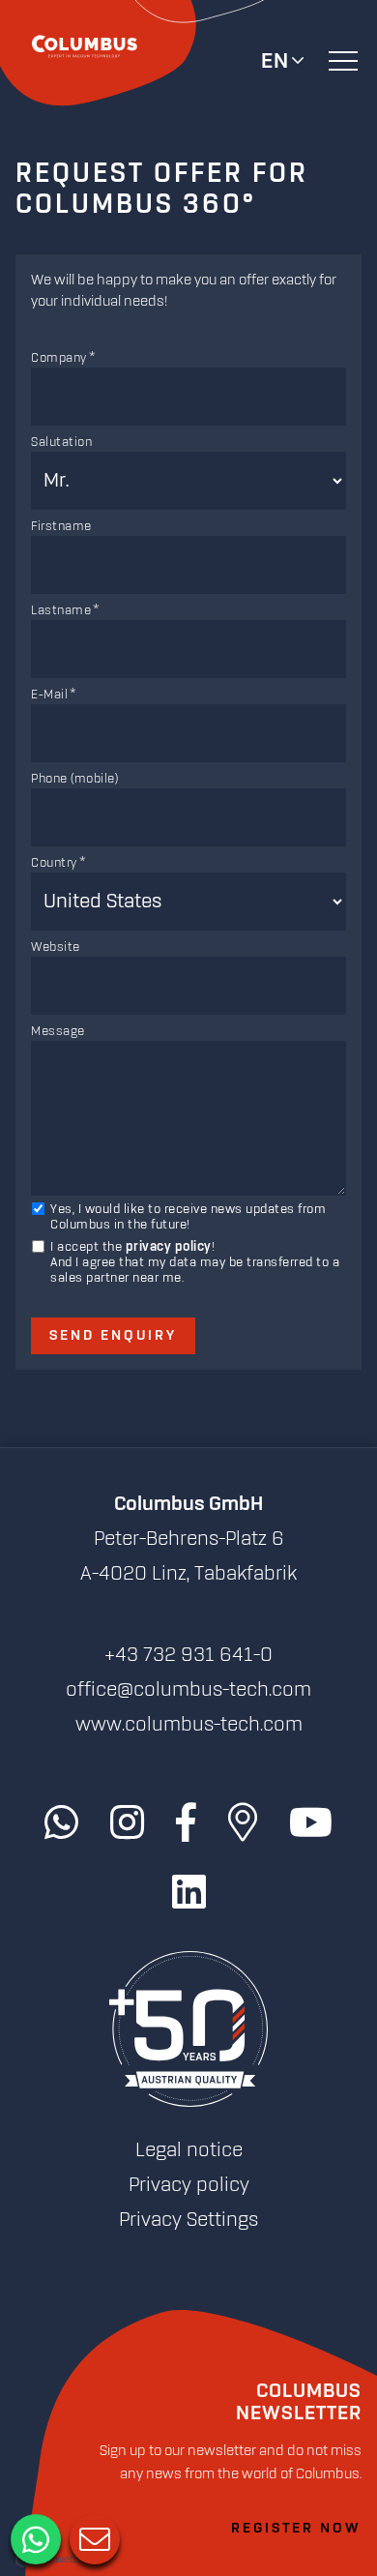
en (275, 62)
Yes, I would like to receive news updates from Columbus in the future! (188, 1217)
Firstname (61, 526)
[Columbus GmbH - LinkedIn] (189, 1893)
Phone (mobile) (74, 779)
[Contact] (93, 2537)
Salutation (61, 442)
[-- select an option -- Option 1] (188, 326)
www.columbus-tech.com (189, 1725)
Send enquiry (113, 1336)
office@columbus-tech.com (188, 1690)
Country (54, 863)
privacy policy (169, 1247)
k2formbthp (188, 336)
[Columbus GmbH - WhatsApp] (61, 1823)
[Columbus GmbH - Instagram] (127, 1823)
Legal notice (189, 2150)
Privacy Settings (188, 2220)
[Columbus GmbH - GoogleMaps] (243, 1823)
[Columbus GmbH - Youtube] (311, 1823)
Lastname (61, 610)
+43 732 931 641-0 (188, 1655)
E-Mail (49, 695)
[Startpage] (188, 2030)
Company (59, 358)
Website (56, 947)
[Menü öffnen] (343, 60)
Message (58, 1031)
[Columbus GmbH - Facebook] (186, 1823)
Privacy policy (189, 2185)
